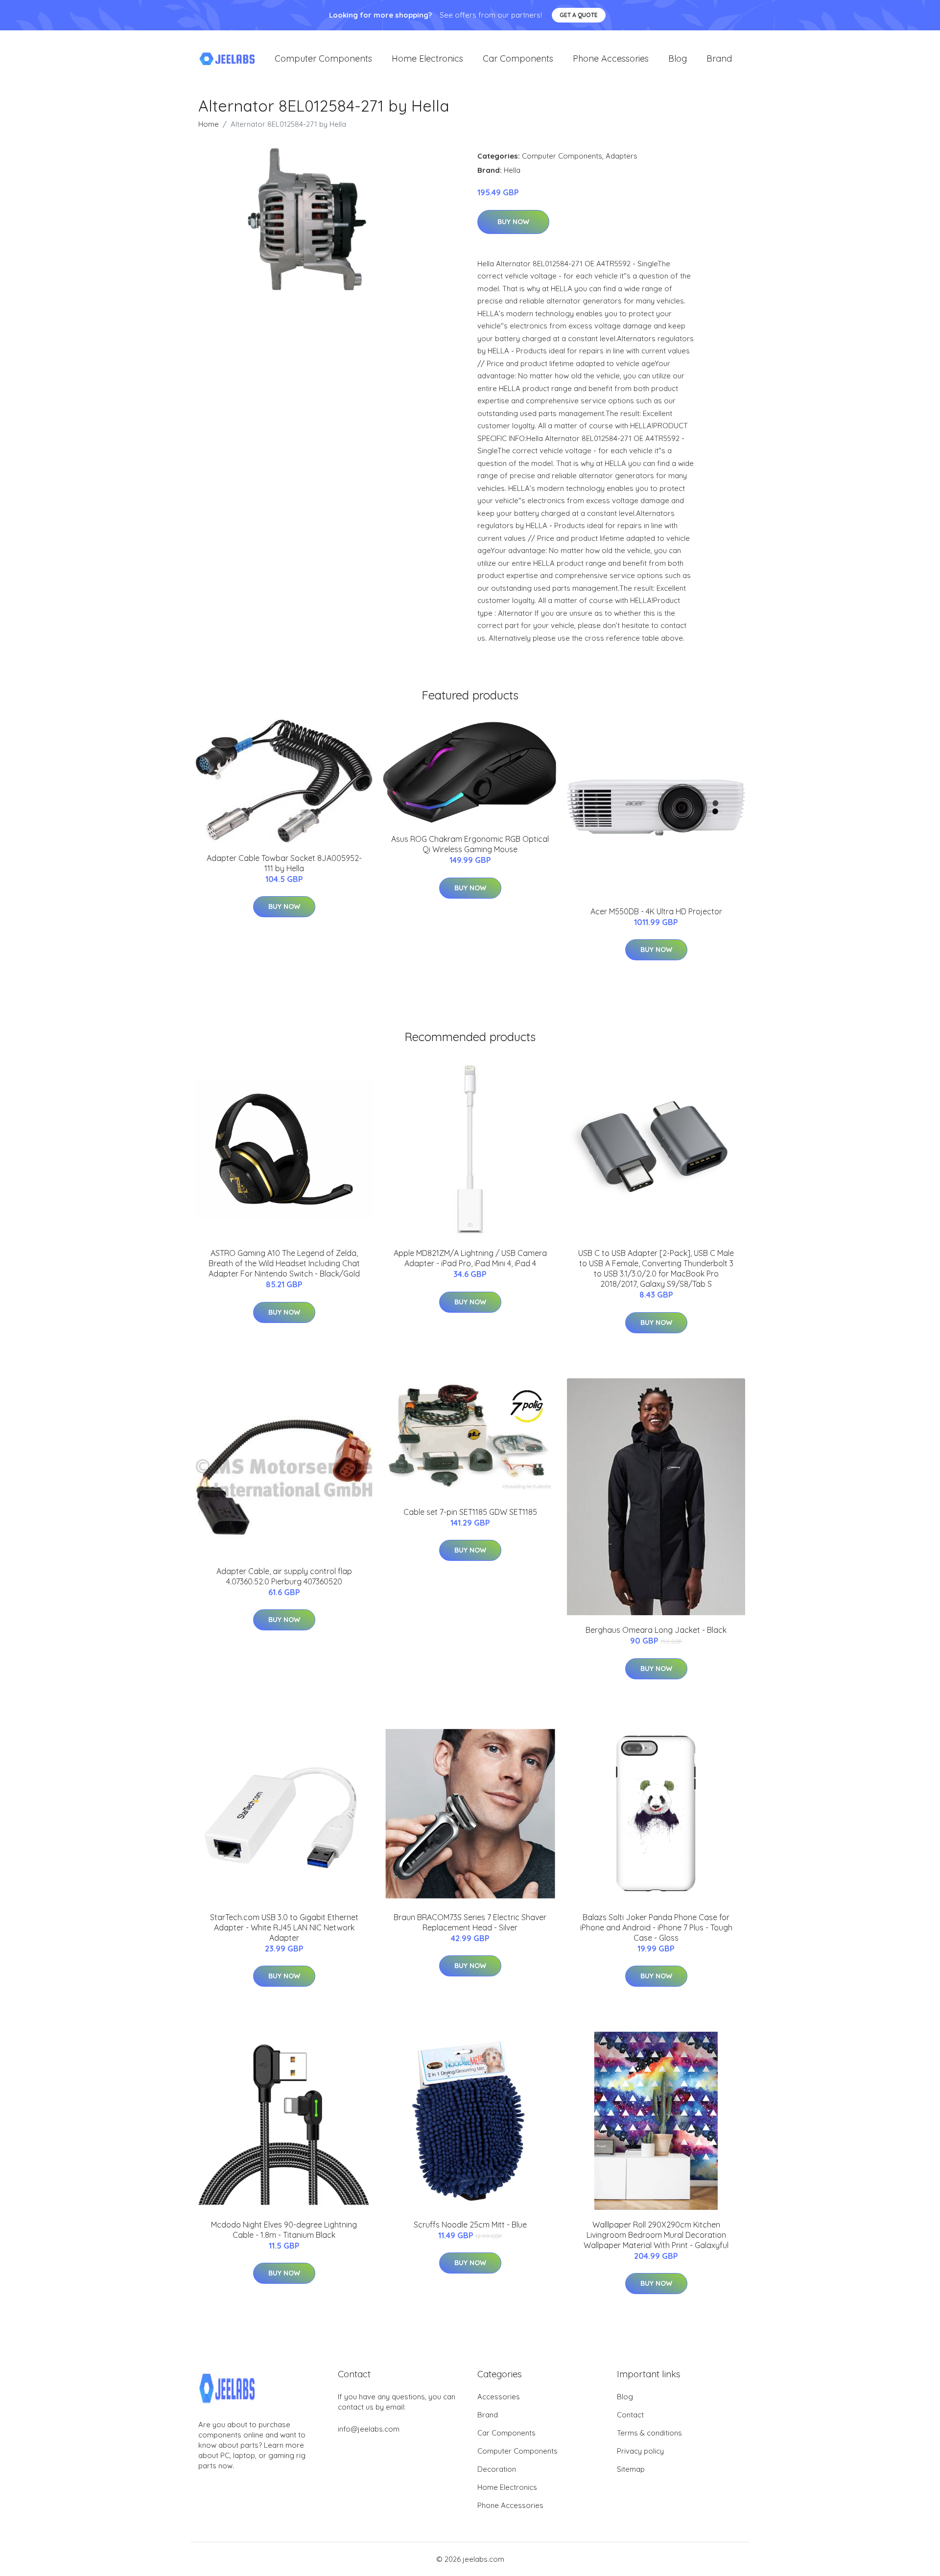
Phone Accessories (611, 58)
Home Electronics (427, 58)
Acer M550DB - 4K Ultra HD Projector (656, 911)
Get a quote (579, 15)
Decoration (497, 2469)
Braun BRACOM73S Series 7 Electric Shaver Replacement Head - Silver (470, 1922)
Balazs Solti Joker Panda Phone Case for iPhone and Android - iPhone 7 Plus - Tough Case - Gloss (656, 1927)
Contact (630, 2415)
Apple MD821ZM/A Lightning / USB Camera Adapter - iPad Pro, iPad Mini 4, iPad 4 (470, 1258)
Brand (719, 58)
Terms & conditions (649, 2433)
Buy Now (513, 222)
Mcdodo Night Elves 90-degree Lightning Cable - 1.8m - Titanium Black (284, 2230)
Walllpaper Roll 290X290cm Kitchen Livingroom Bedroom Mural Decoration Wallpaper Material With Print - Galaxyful (656, 2235)
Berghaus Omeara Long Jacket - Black (656, 1630)
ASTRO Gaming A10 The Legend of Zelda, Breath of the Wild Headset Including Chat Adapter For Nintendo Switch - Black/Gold (284, 1263)
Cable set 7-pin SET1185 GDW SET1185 (470, 1512)
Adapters (622, 156)
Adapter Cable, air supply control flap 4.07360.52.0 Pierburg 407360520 (284, 1576)
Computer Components (323, 58)
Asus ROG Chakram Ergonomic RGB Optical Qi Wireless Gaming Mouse (470, 844)
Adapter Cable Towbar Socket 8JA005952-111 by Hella (284, 863)
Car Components (518, 58)
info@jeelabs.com (369, 2429)
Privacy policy (640, 2451)
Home (209, 124)
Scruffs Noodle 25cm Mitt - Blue (470, 2225)
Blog (678, 58)
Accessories (499, 2397)
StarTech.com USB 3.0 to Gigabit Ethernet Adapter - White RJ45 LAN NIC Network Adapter (284, 1927)
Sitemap (631, 2469)
